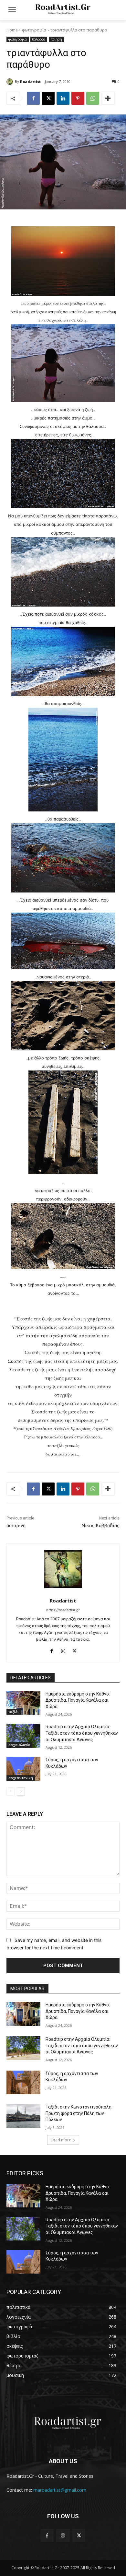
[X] (48, 98)
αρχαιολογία (19, 1745)
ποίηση (56, 39)
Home (12, 30)
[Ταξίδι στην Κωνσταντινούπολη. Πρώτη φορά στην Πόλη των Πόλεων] (23, 2116)
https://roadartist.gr (63, 1610)
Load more (61, 2140)
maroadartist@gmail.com (60, 2490)
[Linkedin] (63, 98)
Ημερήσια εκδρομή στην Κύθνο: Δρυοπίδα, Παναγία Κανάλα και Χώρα (78, 1700)
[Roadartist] (11, 82)
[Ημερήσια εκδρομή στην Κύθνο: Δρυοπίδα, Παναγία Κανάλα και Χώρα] (23, 1703)
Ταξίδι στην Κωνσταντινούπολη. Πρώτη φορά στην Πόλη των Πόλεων (79, 2113)
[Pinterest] (78, 98)
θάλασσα (39, 39)
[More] (108, 98)
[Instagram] (63, 1650)
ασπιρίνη (16, 1526)
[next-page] (21, 1791)
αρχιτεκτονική (21, 1778)
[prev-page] (10, 1791)
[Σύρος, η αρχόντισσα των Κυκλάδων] (23, 1769)
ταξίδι (14, 1712)
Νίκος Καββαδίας (101, 1526)
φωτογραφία (34, 30)
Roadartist (30, 82)
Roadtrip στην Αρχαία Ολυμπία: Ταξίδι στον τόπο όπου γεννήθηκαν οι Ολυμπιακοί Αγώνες (82, 1733)
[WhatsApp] (93, 98)
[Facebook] (33, 98)
